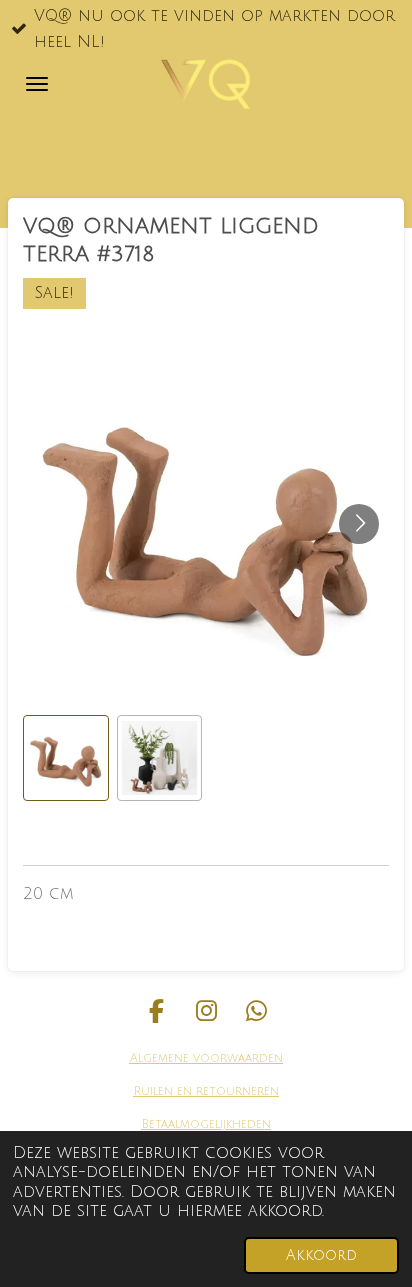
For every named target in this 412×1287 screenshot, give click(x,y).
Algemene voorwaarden (206, 1058)
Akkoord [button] (321, 1255)
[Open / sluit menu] (37, 84)
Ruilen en (163, 1091)
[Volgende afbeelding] (359, 524)
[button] (66, 758)
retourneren (235, 1091)
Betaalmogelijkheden (206, 1124)
